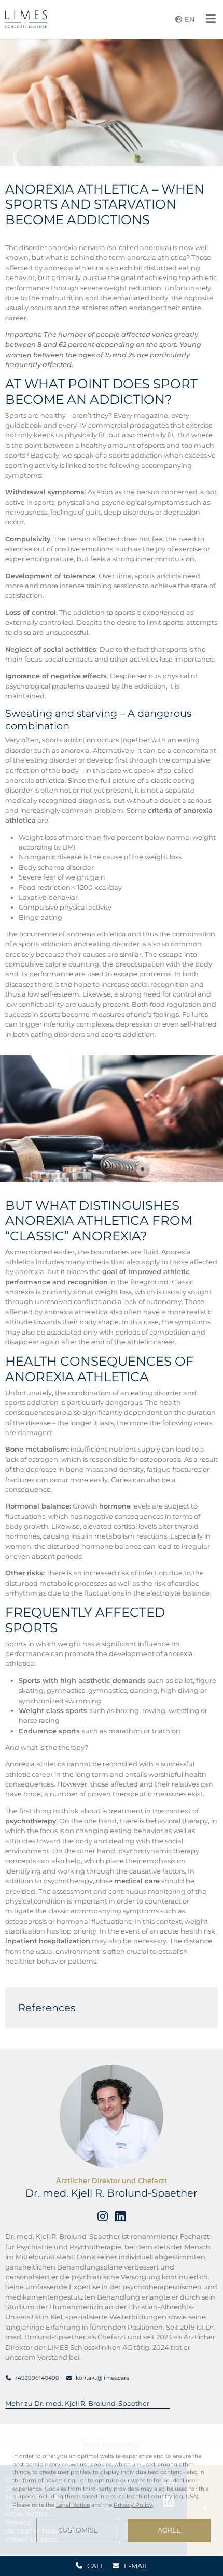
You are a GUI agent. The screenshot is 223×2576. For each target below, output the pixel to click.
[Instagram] (103, 2216)
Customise (78, 2530)
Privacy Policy (133, 2505)
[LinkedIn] (120, 2216)
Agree (169, 2530)
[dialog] (112, 2497)
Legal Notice (73, 2505)
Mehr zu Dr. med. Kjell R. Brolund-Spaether (77, 2403)
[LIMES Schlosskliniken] (26, 19)
